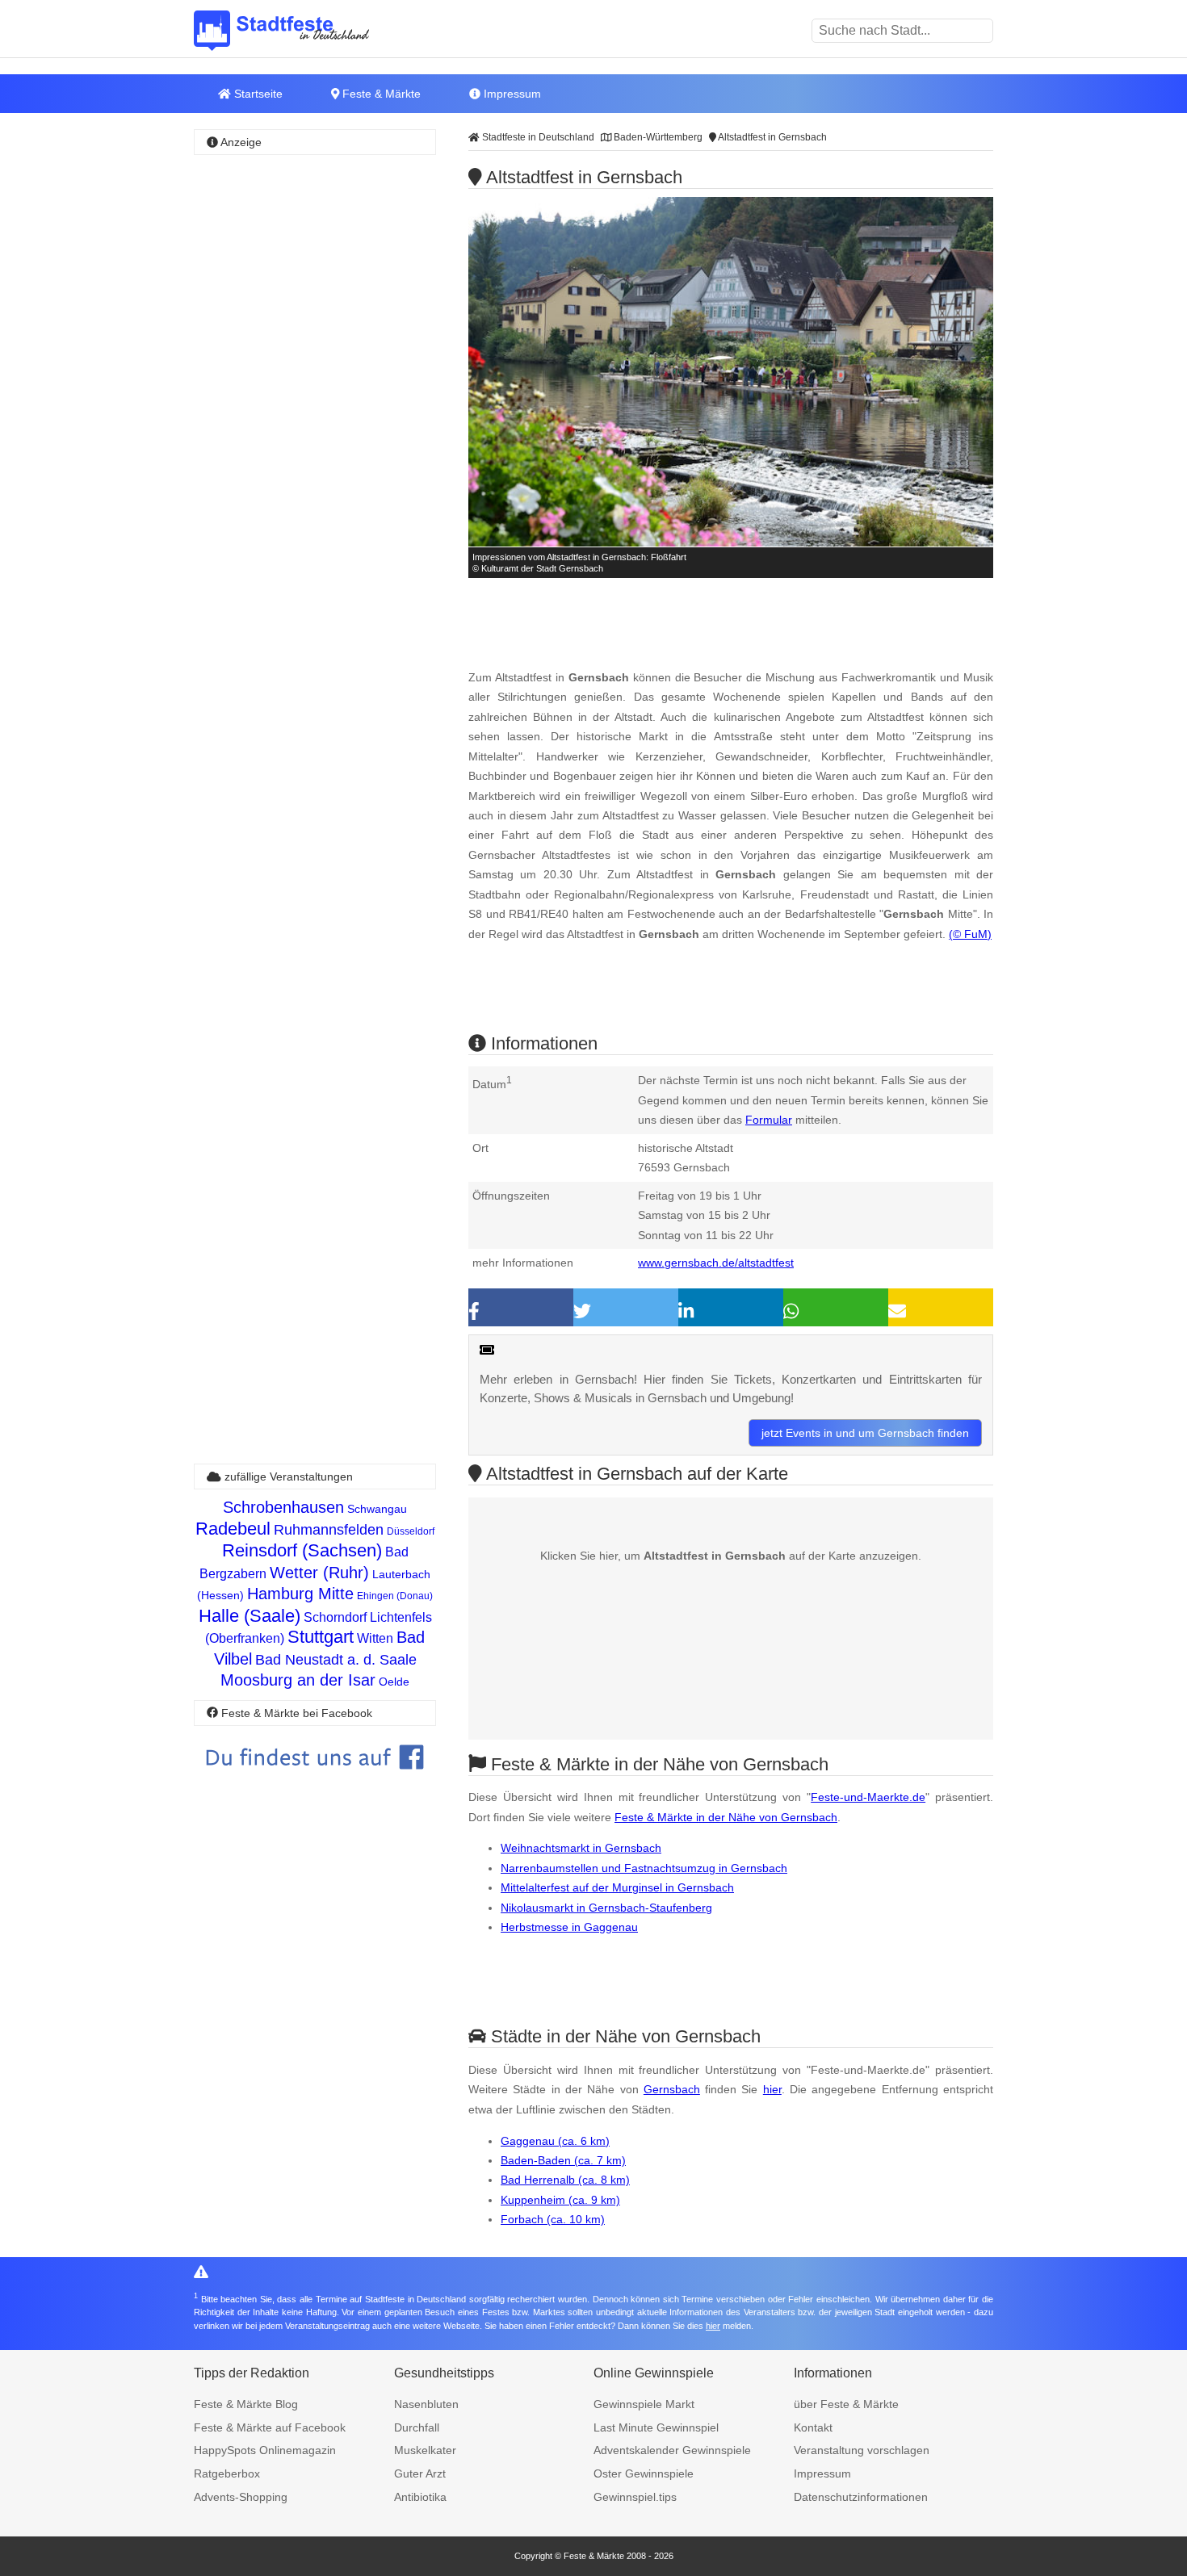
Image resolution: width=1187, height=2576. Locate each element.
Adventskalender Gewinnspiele (672, 2450)
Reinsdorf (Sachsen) (302, 1550)
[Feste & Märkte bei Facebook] (315, 1781)
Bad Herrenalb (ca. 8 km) (565, 2180)
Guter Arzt (420, 2473)
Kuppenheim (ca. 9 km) (560, 2200)
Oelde (394, 1682)
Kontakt (813, 2427)
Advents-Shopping (241, 2497)
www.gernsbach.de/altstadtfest (716, 1263)
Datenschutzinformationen (861, 2497)
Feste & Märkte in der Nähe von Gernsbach (726, 1817)
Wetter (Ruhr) (319, 1573)
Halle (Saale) (250, 1616)
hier (772, 2089)
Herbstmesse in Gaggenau (569, 1927)
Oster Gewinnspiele (644, 2473)
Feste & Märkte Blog (246, 2404)
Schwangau (377, 1509)
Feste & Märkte (380, 94)
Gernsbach (672, 2089)
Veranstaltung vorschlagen (862, 2450)
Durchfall (417, 2427)
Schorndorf (335, 1617)
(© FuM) (970, 934)
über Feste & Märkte (846, 2404)
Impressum (511, 94)
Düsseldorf (411, 1531)
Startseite (257, 94)
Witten (375, 1638)
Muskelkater (425, 2450)
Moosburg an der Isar (298, 1680)
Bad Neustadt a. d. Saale (336, 1660)
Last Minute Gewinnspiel (656, 2427)
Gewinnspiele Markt (644, 2404)
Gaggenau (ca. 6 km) (555, 2141)
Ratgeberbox (227, 2473)
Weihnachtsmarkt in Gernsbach (581, 1848)
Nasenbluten (426, 2404)
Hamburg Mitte (300, 1594)
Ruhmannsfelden (329, 1530)
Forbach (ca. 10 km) (553, 2219)
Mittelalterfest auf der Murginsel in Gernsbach (617, 1887)
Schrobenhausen (283, 1507)
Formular (769, 1120)
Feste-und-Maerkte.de (868, 1797)
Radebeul (233, 1529)
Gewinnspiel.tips (635, 2497)
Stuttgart (321, 1637)
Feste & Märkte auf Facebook (270, 2427)
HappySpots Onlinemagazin (265, 2450)
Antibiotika (420, 2497)
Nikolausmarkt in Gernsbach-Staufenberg (606, 1908)
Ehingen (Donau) (395, 1596)
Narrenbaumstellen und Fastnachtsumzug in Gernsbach (644, 1868)
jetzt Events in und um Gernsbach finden (865, 1433)
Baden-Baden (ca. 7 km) (563, 2160)
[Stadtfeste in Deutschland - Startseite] (307, 31)
